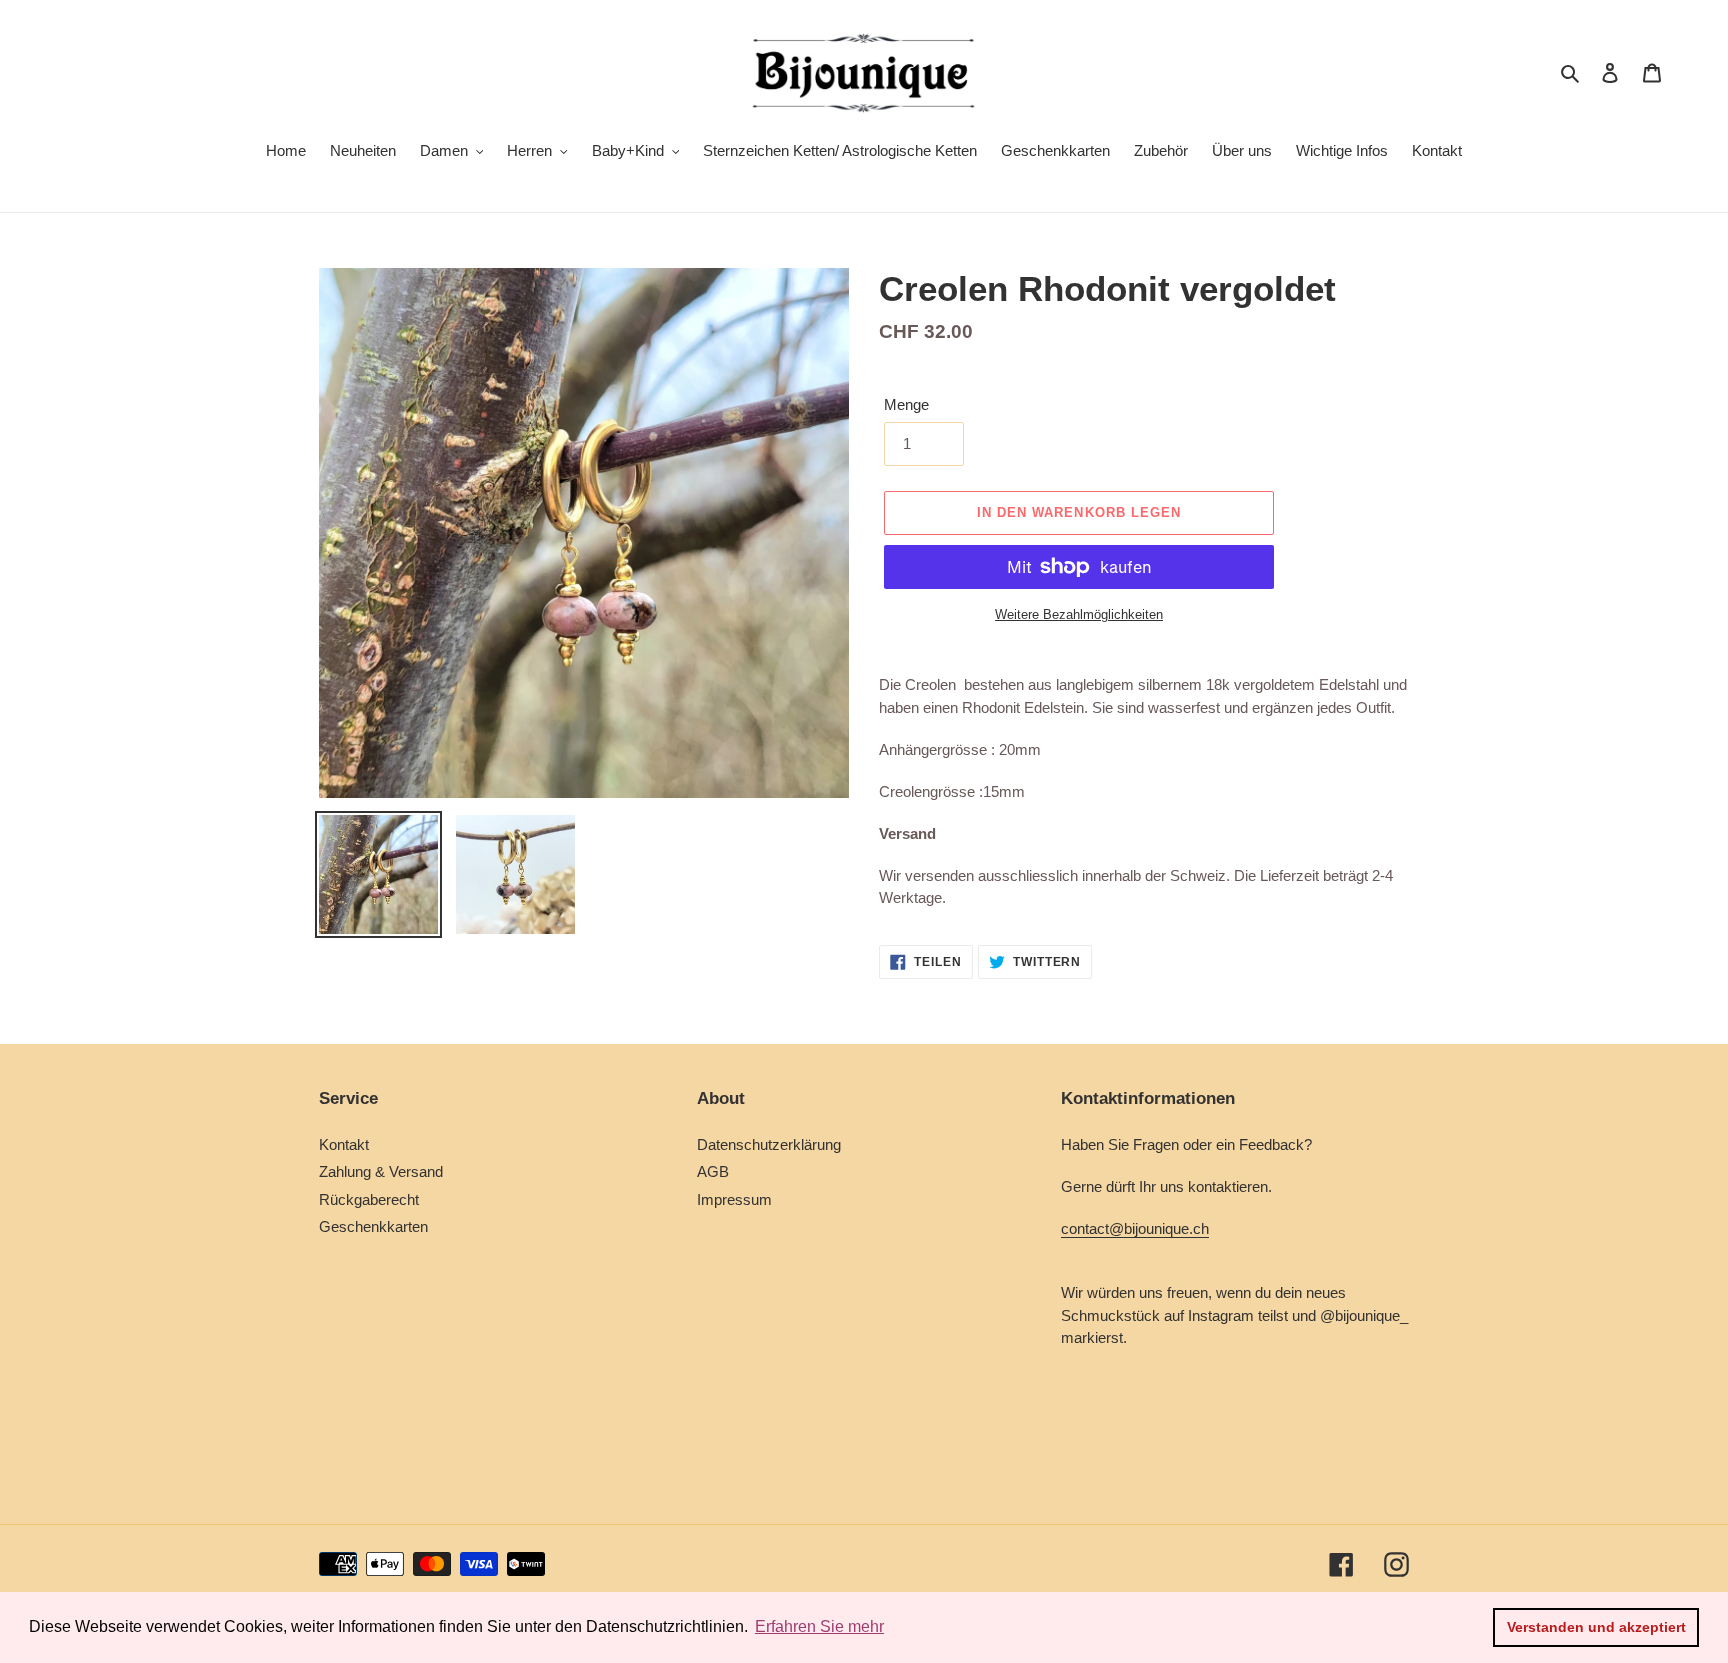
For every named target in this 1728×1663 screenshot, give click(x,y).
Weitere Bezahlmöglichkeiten (1079, 614)
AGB (713, 1171)
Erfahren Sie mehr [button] (819, 1626)
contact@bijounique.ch (1135, 1228)
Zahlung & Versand (381, 1171)
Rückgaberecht (369, 1199)
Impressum (734, 1199)
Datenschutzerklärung (769, 1144)
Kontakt (344, 1144)
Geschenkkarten (373, 1226)
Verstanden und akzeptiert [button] (1596, 1627)
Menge (906, 404)
